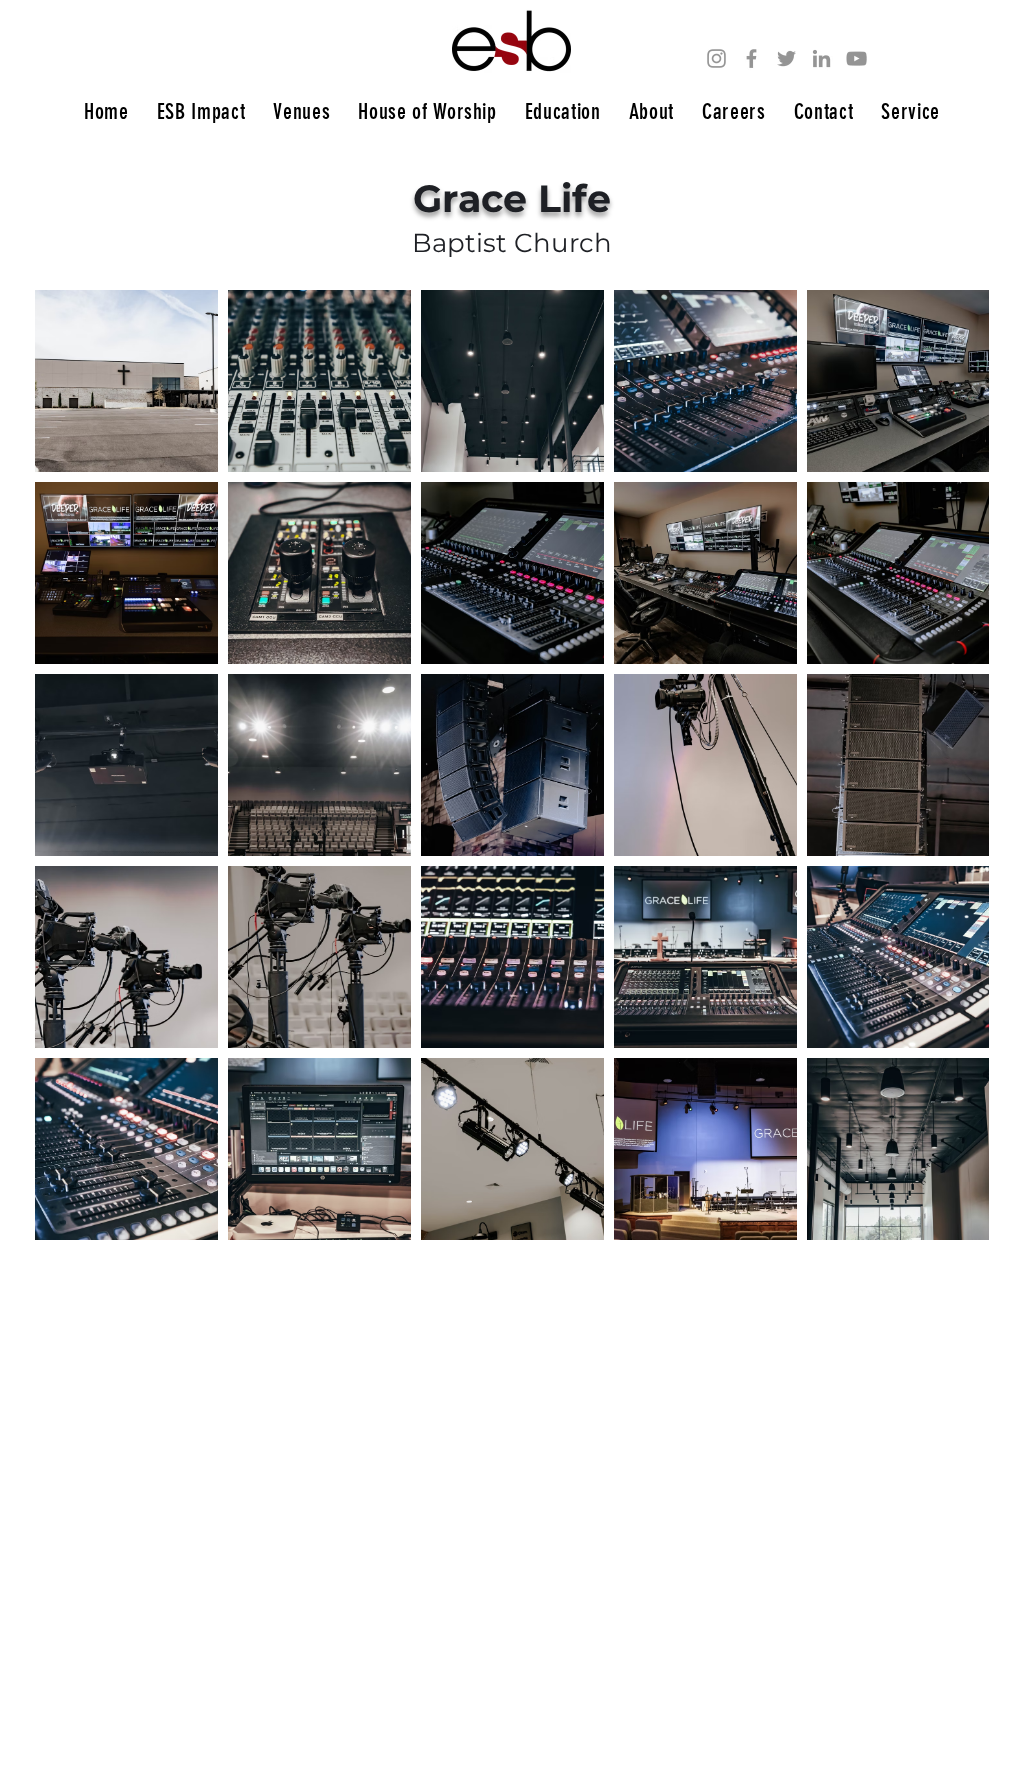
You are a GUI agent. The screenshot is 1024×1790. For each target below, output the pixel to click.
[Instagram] (716, 58)
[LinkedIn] (821, 58)
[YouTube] (856, 58)
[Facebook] (751, 58)
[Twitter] (786, 58)
